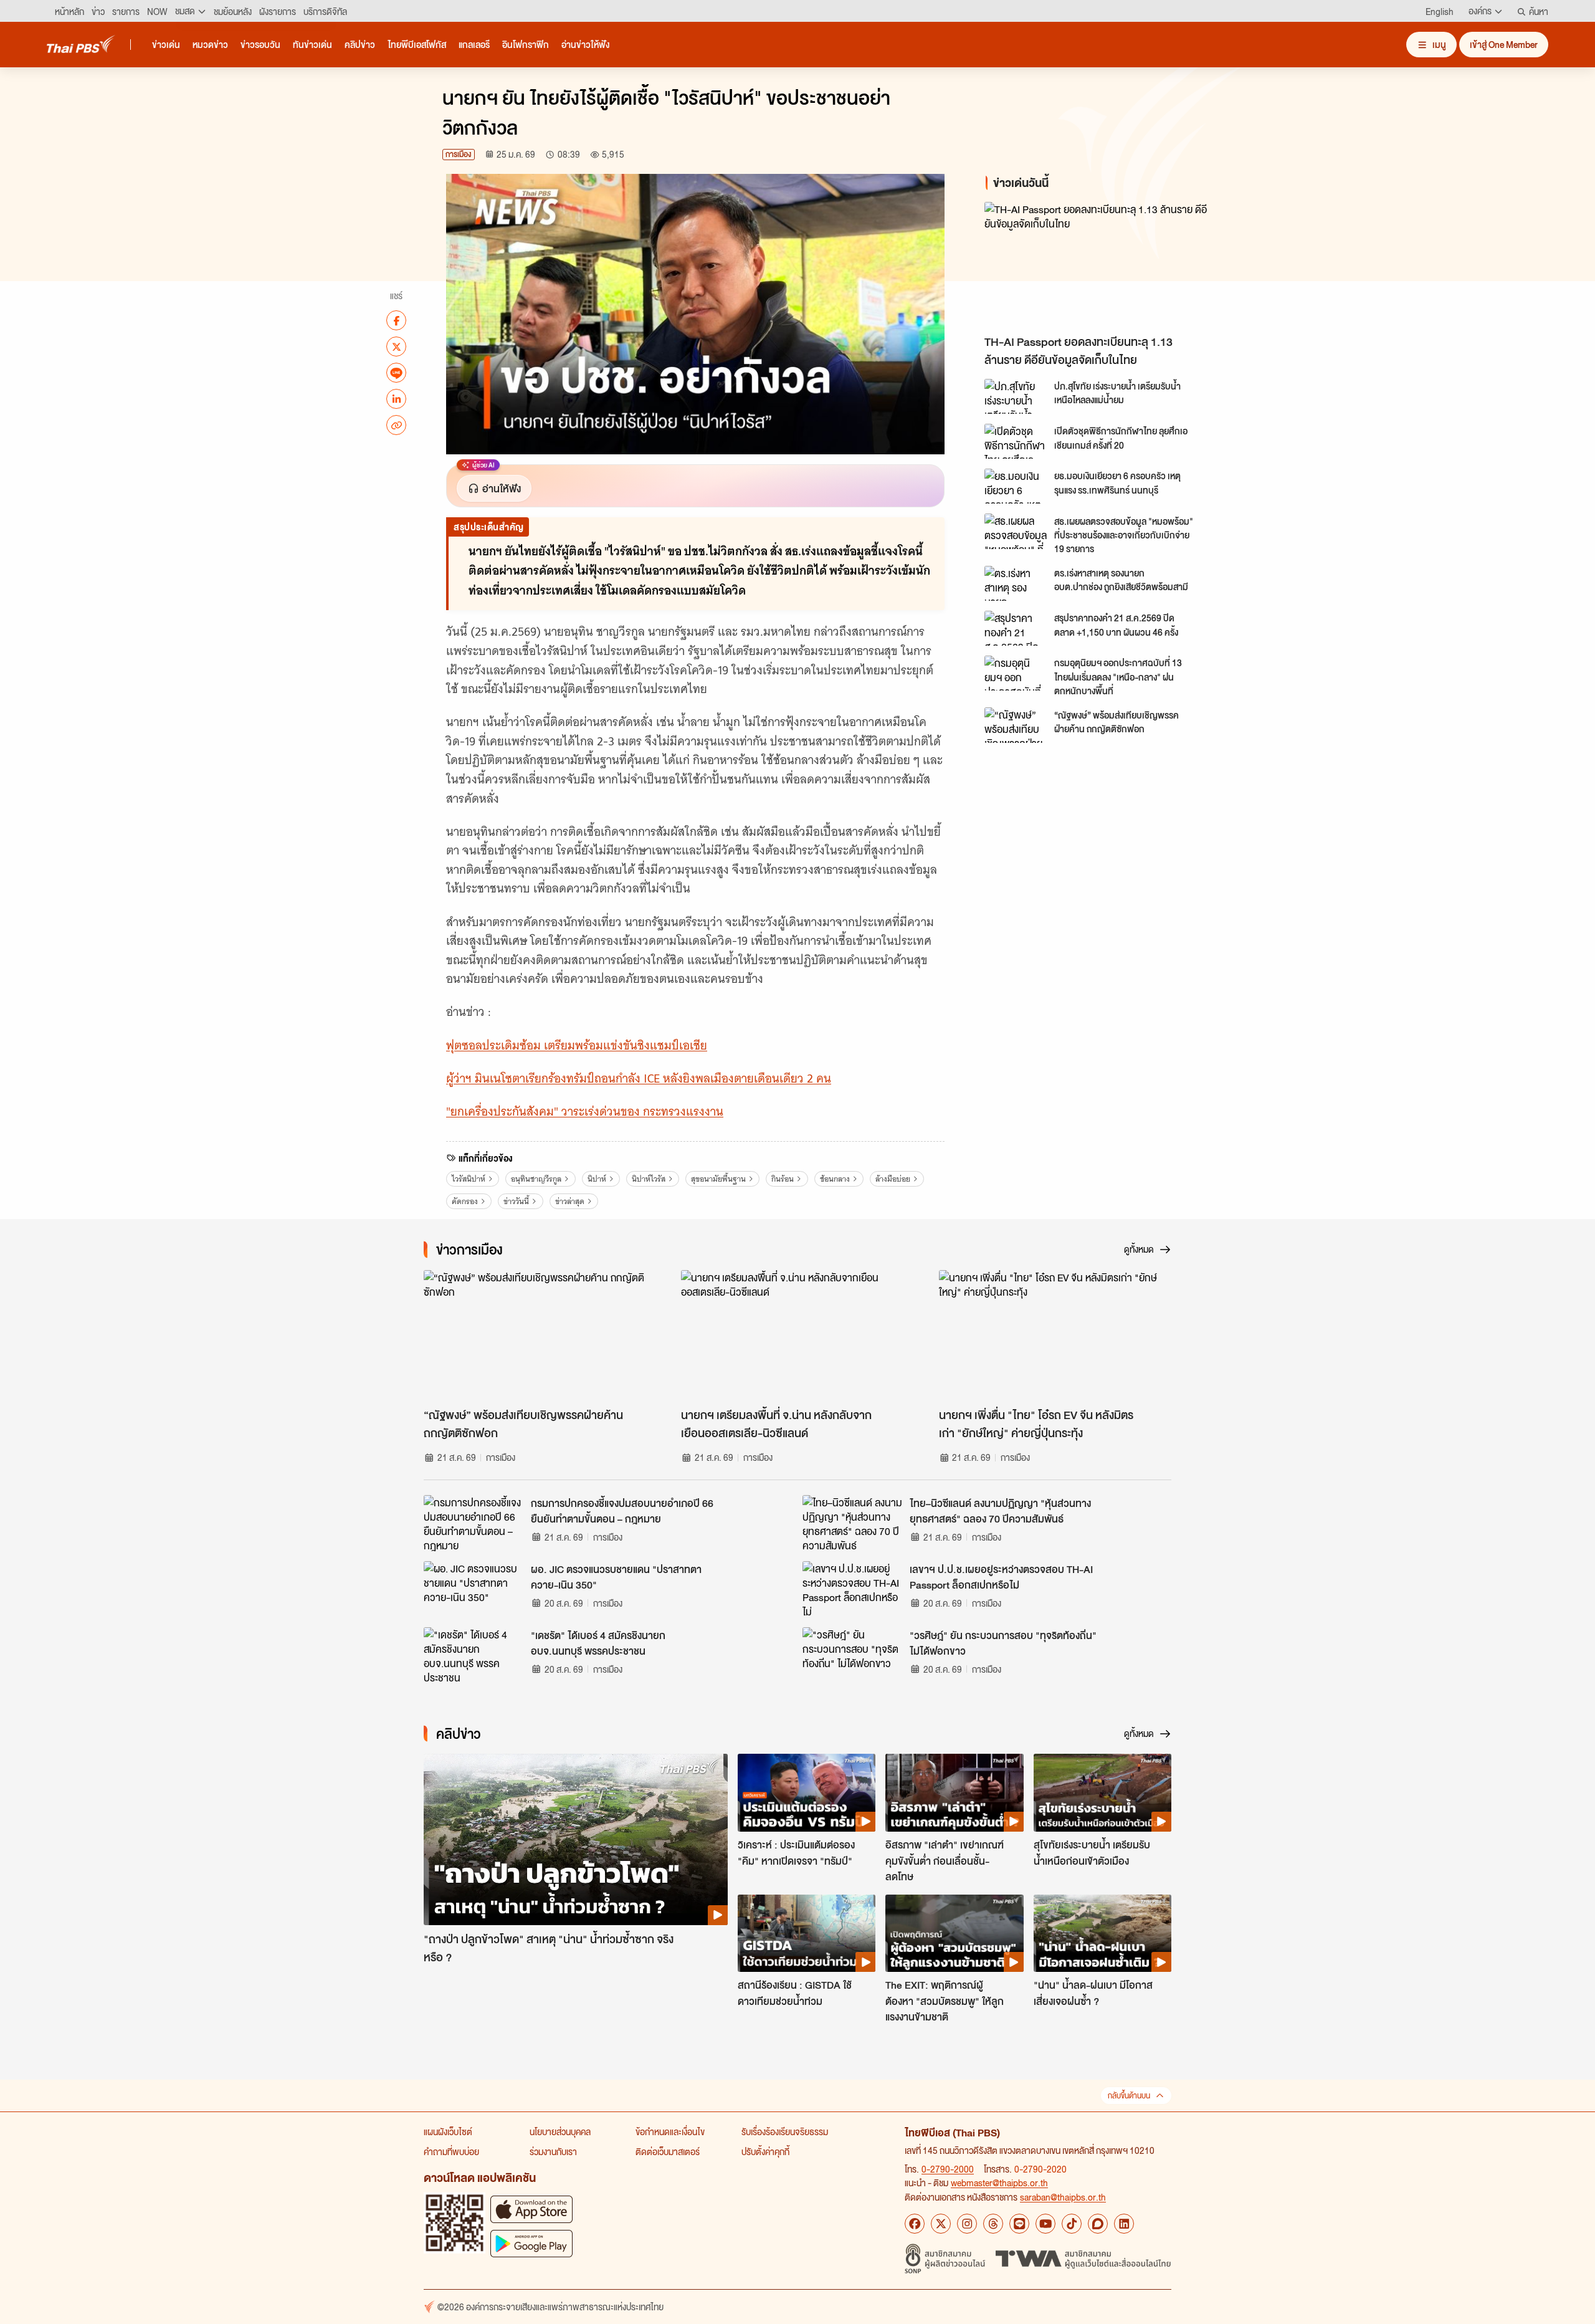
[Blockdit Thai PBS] (1098, 2224)
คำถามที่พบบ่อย (451, 2151)
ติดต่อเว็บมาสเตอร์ (668, 2151)
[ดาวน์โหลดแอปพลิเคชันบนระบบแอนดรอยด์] (531, 2243)
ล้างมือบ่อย (893, 1179)
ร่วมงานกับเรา (553, 2151)
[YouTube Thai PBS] (1045, 2224)
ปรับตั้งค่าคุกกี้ (765, 2151)
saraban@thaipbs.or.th (1063, 2197)
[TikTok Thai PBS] (1072, 2224)
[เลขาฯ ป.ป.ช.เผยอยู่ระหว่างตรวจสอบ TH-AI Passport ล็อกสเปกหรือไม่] (852, 1589)
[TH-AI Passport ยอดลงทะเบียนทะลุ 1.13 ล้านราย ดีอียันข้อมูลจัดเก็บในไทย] (1097, 265)
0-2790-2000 (948, 2169)
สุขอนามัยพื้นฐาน (718, 1179)
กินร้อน (783, 1179)
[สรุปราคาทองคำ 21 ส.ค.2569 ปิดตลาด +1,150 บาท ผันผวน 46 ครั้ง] (1016, 628)
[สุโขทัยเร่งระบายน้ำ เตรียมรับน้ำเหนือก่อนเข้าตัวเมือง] (1102, 1792)
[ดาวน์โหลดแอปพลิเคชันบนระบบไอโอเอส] (531, 2209)
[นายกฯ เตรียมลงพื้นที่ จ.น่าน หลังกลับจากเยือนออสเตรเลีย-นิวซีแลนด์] (797, 1336)
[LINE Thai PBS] (1019, 2224)
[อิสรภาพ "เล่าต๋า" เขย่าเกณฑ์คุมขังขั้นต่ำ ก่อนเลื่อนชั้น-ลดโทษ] (954, 1792)
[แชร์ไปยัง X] (396, 347)
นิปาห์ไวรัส (649, 1179)
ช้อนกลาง (835, 1179)
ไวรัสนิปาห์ (469, 1179)
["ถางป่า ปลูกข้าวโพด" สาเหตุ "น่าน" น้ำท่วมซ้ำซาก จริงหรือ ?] (576, 1839)
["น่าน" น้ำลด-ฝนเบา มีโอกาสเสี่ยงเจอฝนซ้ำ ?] (1102, 1933)
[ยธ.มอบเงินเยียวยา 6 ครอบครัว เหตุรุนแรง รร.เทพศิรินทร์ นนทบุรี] (1016, 486)
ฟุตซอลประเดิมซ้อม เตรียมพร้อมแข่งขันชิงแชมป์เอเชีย (577, 1045)
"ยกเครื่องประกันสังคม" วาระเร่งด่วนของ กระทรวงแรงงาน (585, 1112)
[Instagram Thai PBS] (967, 2224)
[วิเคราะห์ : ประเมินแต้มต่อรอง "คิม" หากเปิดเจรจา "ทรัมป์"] (807, 1792)
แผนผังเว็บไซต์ (448, 2131)
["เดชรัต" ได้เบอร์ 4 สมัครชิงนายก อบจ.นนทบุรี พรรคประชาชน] (474, 1655)
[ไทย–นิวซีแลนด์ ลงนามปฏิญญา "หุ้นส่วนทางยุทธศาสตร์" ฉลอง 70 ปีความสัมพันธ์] (852, 1523)
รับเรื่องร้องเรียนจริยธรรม (785, 2131)
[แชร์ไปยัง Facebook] (396, 320)
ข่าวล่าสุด (570, 1201)
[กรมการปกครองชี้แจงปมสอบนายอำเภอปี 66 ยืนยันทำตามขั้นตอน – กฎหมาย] (474, 1523)
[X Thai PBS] (941, 2224)
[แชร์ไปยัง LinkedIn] (396, 399)
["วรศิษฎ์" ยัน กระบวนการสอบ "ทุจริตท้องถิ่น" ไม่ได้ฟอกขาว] (852, 1655)
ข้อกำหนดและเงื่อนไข (670, 2131)
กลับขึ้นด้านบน (1129, 2096)
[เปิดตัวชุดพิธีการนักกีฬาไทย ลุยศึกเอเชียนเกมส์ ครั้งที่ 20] (1016, 441)
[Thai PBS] (81, 44)
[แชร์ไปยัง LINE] (396, 373)
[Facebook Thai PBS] (915, 2224)
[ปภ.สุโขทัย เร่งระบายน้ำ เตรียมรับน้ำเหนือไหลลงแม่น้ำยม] (1016, 396)
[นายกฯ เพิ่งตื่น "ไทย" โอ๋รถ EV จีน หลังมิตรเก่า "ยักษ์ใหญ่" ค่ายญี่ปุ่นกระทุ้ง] (1055, 1336)
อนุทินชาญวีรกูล (536, 1179)
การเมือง (459, 154)
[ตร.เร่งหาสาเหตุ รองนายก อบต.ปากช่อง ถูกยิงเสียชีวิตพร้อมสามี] (1016, 583)
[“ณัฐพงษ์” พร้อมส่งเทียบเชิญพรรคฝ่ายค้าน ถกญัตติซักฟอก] (1016, 725)
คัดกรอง (465, 1201)
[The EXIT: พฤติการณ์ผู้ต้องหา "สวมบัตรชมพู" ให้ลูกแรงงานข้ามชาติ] (954, 1933)
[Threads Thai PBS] (993, 2224)
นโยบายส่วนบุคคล (560, 2131)
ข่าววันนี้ (516, 1201)
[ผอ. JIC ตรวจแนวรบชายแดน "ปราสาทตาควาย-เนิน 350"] (474, 1589)
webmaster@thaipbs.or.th (999, 2183)
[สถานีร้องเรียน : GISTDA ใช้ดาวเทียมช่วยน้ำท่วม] (807, 1933)
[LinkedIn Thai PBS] (1124, 2224)
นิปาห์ (597, 1179)
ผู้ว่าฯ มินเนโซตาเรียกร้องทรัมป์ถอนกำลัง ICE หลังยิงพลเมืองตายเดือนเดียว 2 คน (639, 1078)
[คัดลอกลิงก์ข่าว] (396, 425)
